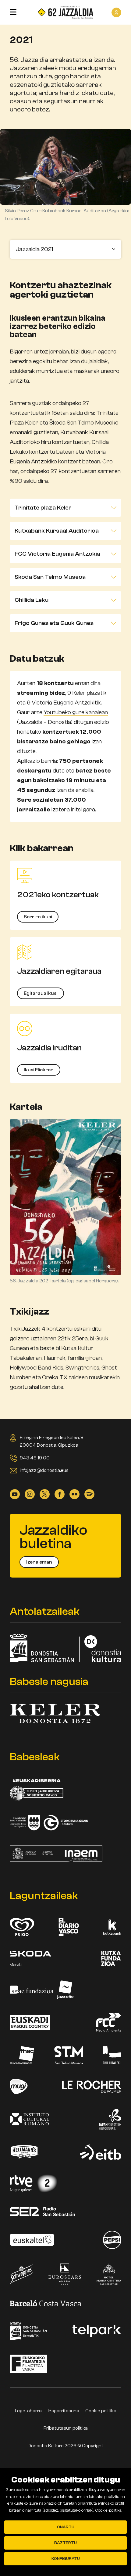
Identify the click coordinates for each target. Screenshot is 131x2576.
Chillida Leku (32, 600)
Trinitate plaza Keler (43, 508)
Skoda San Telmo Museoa (50, 577)
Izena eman (39, 1562)
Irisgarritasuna (64, 2411)
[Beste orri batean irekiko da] (15, 1494)
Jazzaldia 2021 (34, 249)
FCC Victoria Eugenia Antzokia (57, 554)
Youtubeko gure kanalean (76, 712)
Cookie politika (101, 2411)
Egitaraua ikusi (41, 993)
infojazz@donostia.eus (44, 1470)
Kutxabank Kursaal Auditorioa (57, 531)
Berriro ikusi (38, 917)
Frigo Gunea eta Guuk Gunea (54, 623)
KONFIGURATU (66, 2559)
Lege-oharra (28, 2411)
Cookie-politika (108, 2510)
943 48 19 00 (35, 1458)
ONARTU (66, 2527)
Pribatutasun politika (66, 2428)
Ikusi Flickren (39, 1070)
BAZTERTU (65, 2543)
